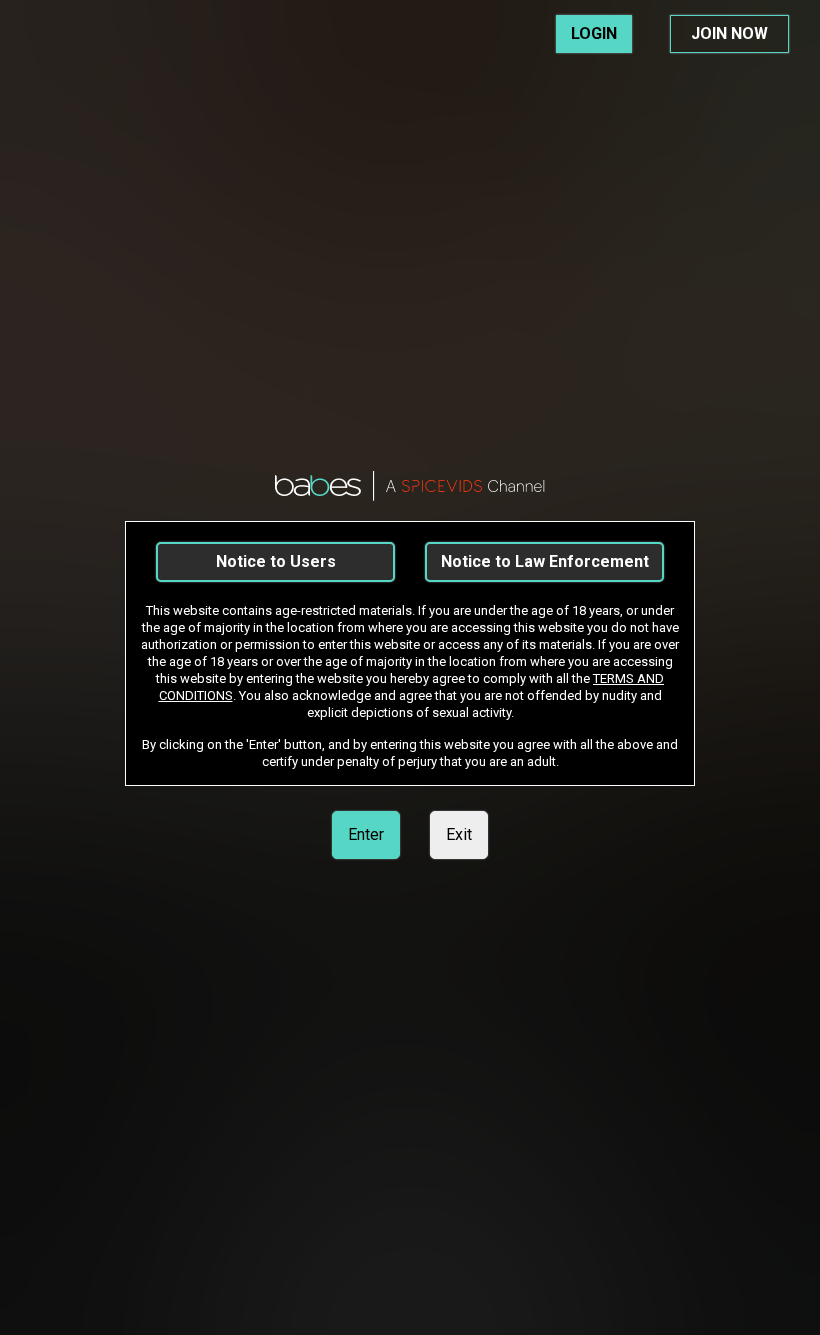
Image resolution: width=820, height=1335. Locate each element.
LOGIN (594, 33)
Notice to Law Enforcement (545, 561)
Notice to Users (276, 561)
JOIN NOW (729, 33)
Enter (366, 834)
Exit (459, 834)
